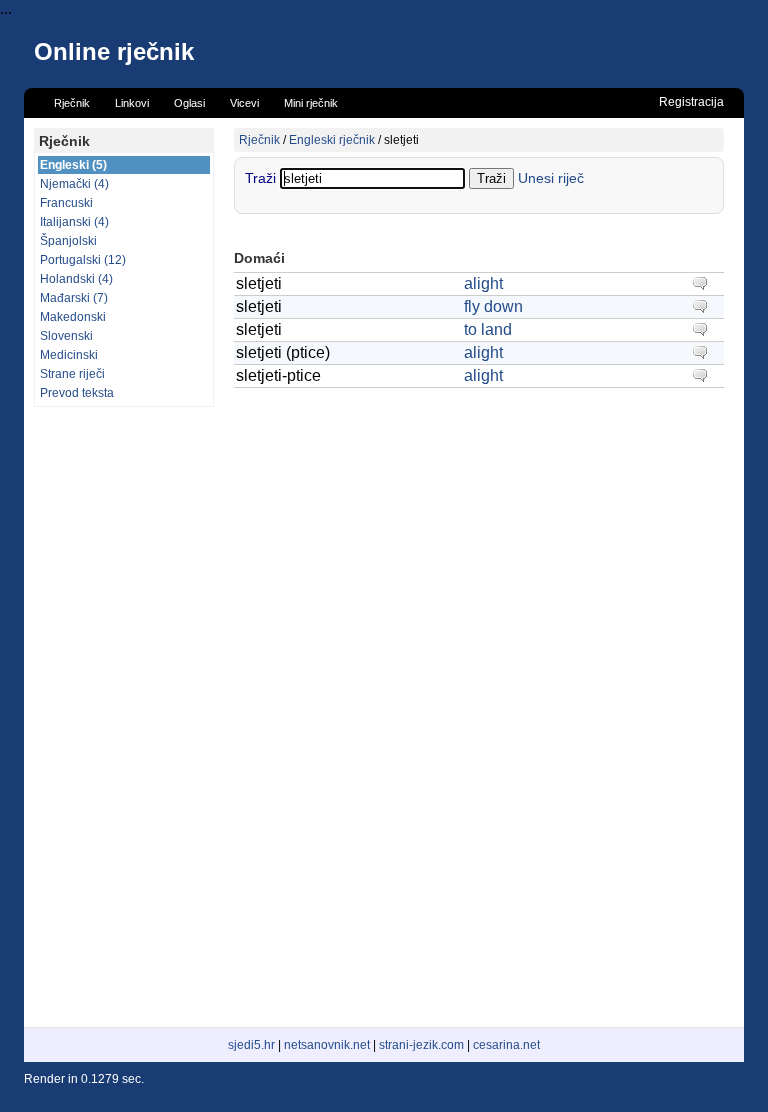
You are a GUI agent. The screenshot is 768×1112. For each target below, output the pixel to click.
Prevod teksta (77, 393)
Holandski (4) (76, 279)
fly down (493, 306)
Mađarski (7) (74, 298)
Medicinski (69, 355)
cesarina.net (506, 1045)
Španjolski (68, 241)
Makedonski (73, 317)
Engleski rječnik (332, 140)
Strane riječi (72, 374)
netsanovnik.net (327, 1045)
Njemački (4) (74, 184)
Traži (262, 178)
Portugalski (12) (83, 260)
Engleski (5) (73, 165)
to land (488, 329)
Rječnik (259, 140)
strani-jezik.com (421, 1045)
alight (483, 283)
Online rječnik (114, 51)
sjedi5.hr (251, 1045)
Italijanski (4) (74, 222)
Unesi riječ (551, 178)
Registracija (691, 102)
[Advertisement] (124, 717)
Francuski (66, 203)
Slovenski (66, 336)
